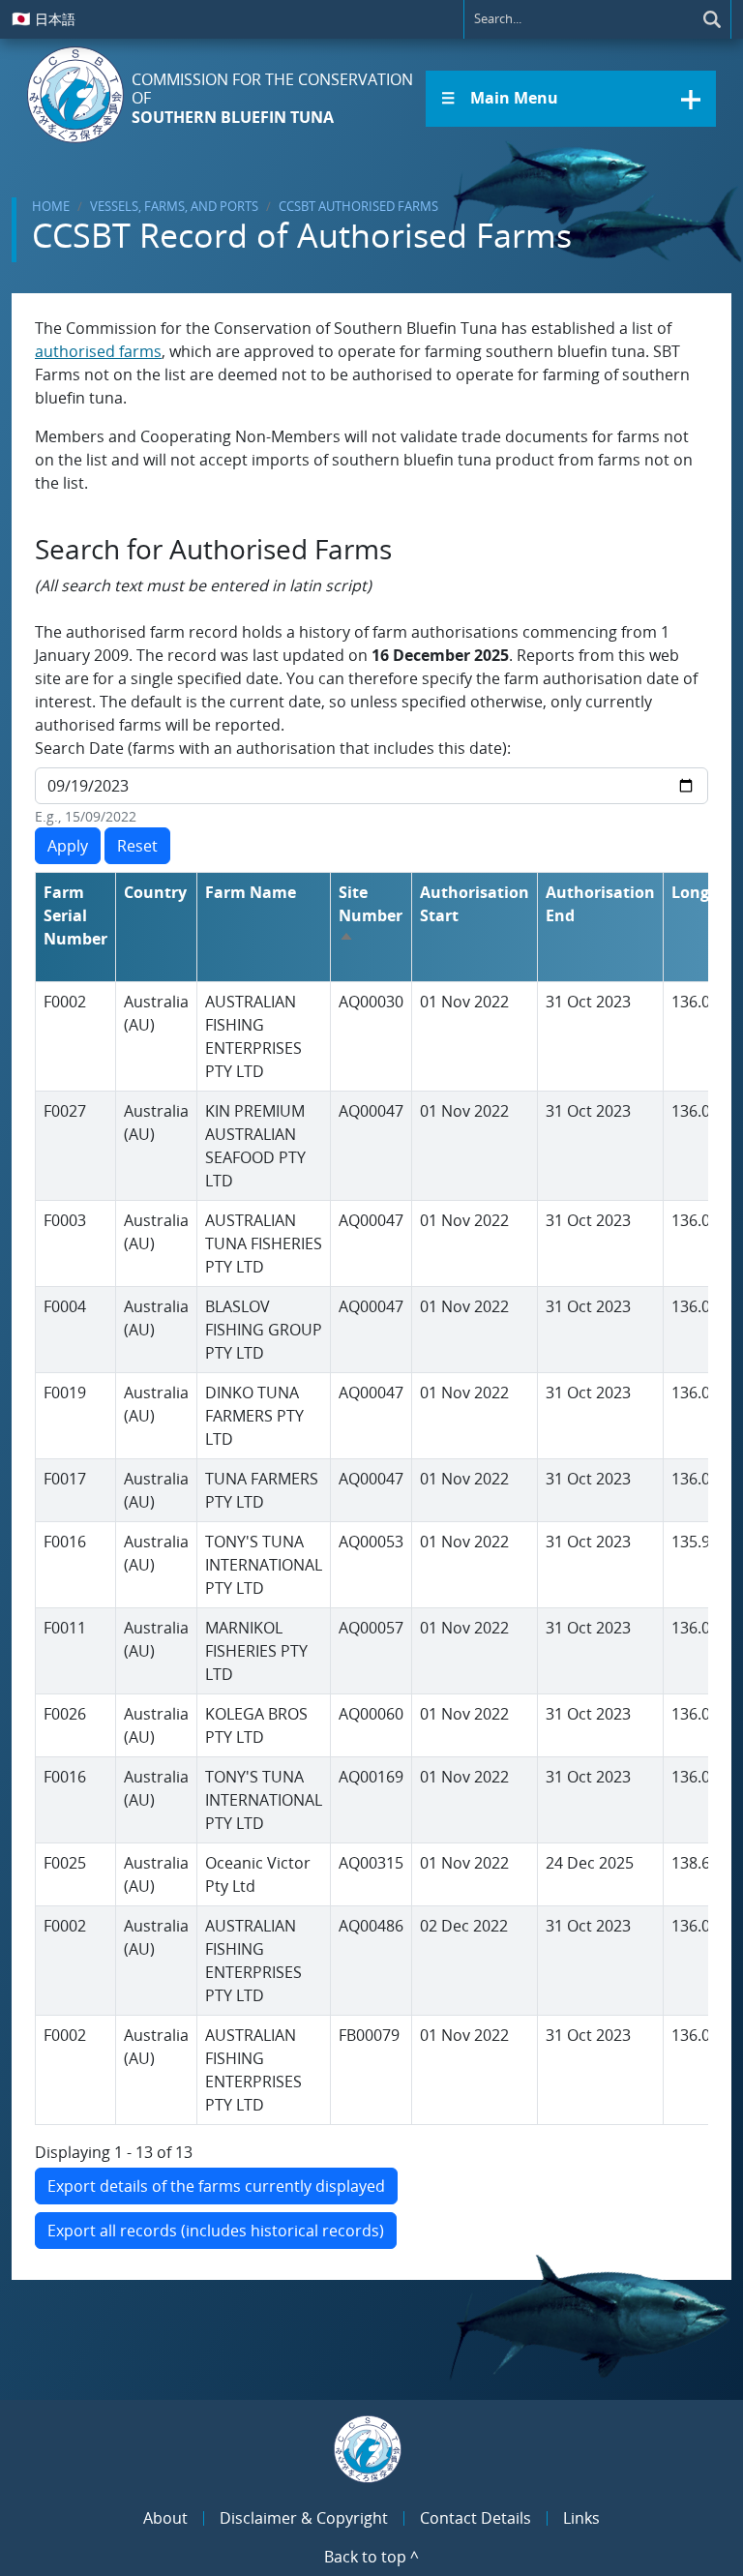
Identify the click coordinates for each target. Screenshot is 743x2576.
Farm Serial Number (75, 915)
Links (581, 2518)
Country (155, 892)
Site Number (371, 915)
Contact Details (476, 2518)
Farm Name (251, 892)
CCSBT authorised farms (358, 206)
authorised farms (98, 351)
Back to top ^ (371, 2557)
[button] (571, 99)
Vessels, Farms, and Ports (174, 206)
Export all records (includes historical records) (216, 2231)
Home (51, 206)
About (165, 2518)
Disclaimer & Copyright (304, 2518)
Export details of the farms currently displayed (216, 2186)
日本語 (44, 18)
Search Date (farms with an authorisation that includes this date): (273, 748)
